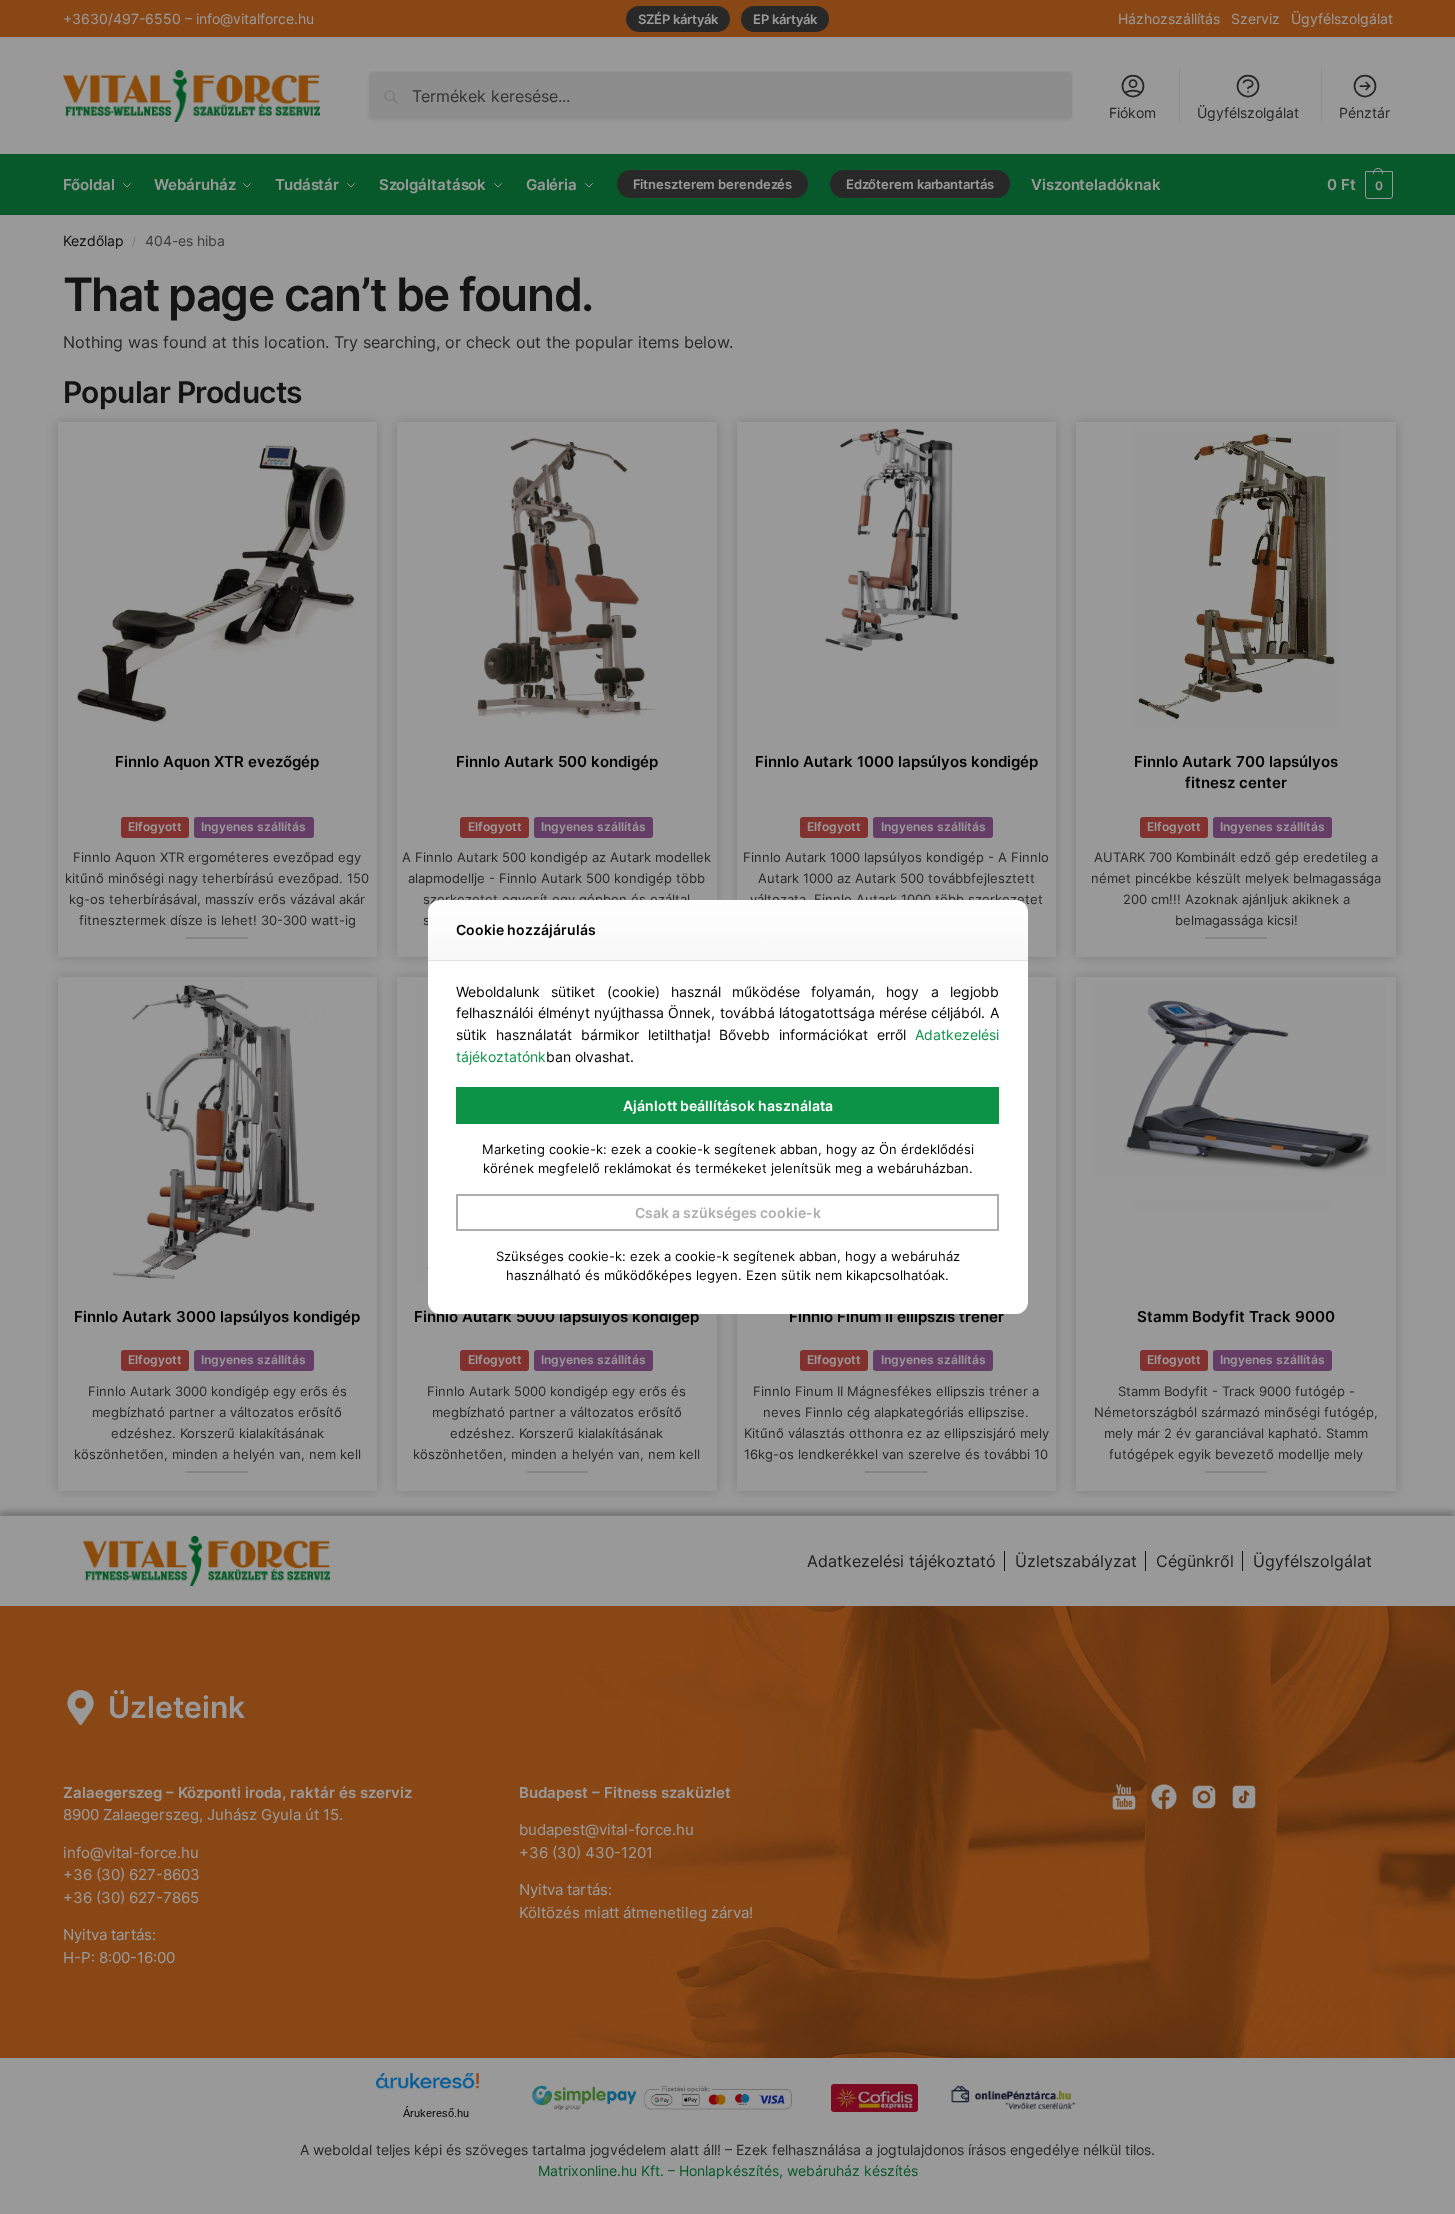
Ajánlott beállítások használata (728, 1105)
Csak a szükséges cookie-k (728, 1212)
